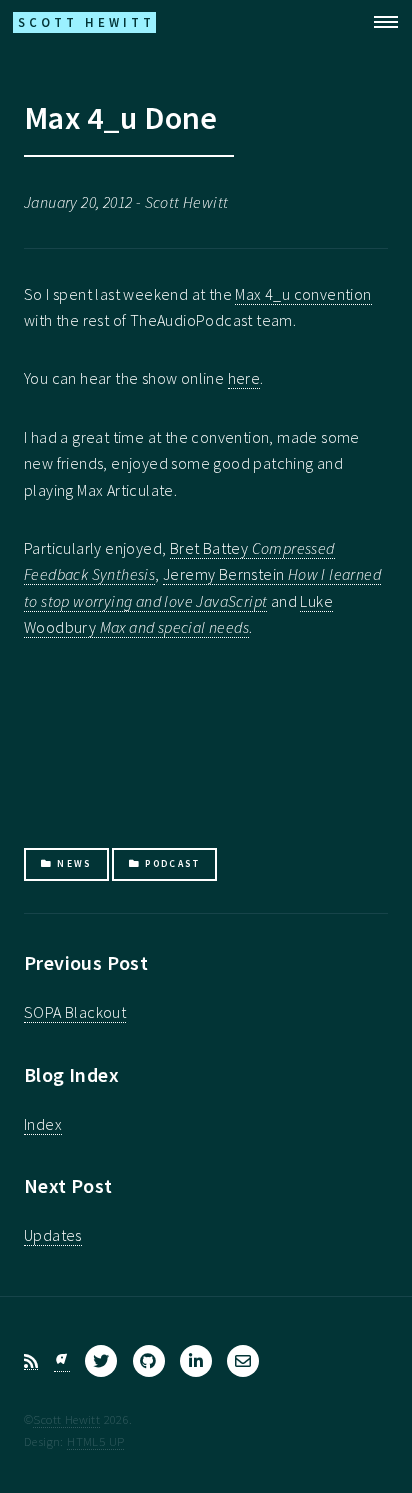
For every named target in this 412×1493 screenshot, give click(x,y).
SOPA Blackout (75, 1012)
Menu (380, 22)
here (244, 378)
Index (43, 1124)
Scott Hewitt (66, 1419)
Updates (53, 1235)
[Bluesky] (62, 1361)
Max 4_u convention (303, 294)
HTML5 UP (95, 1441)
